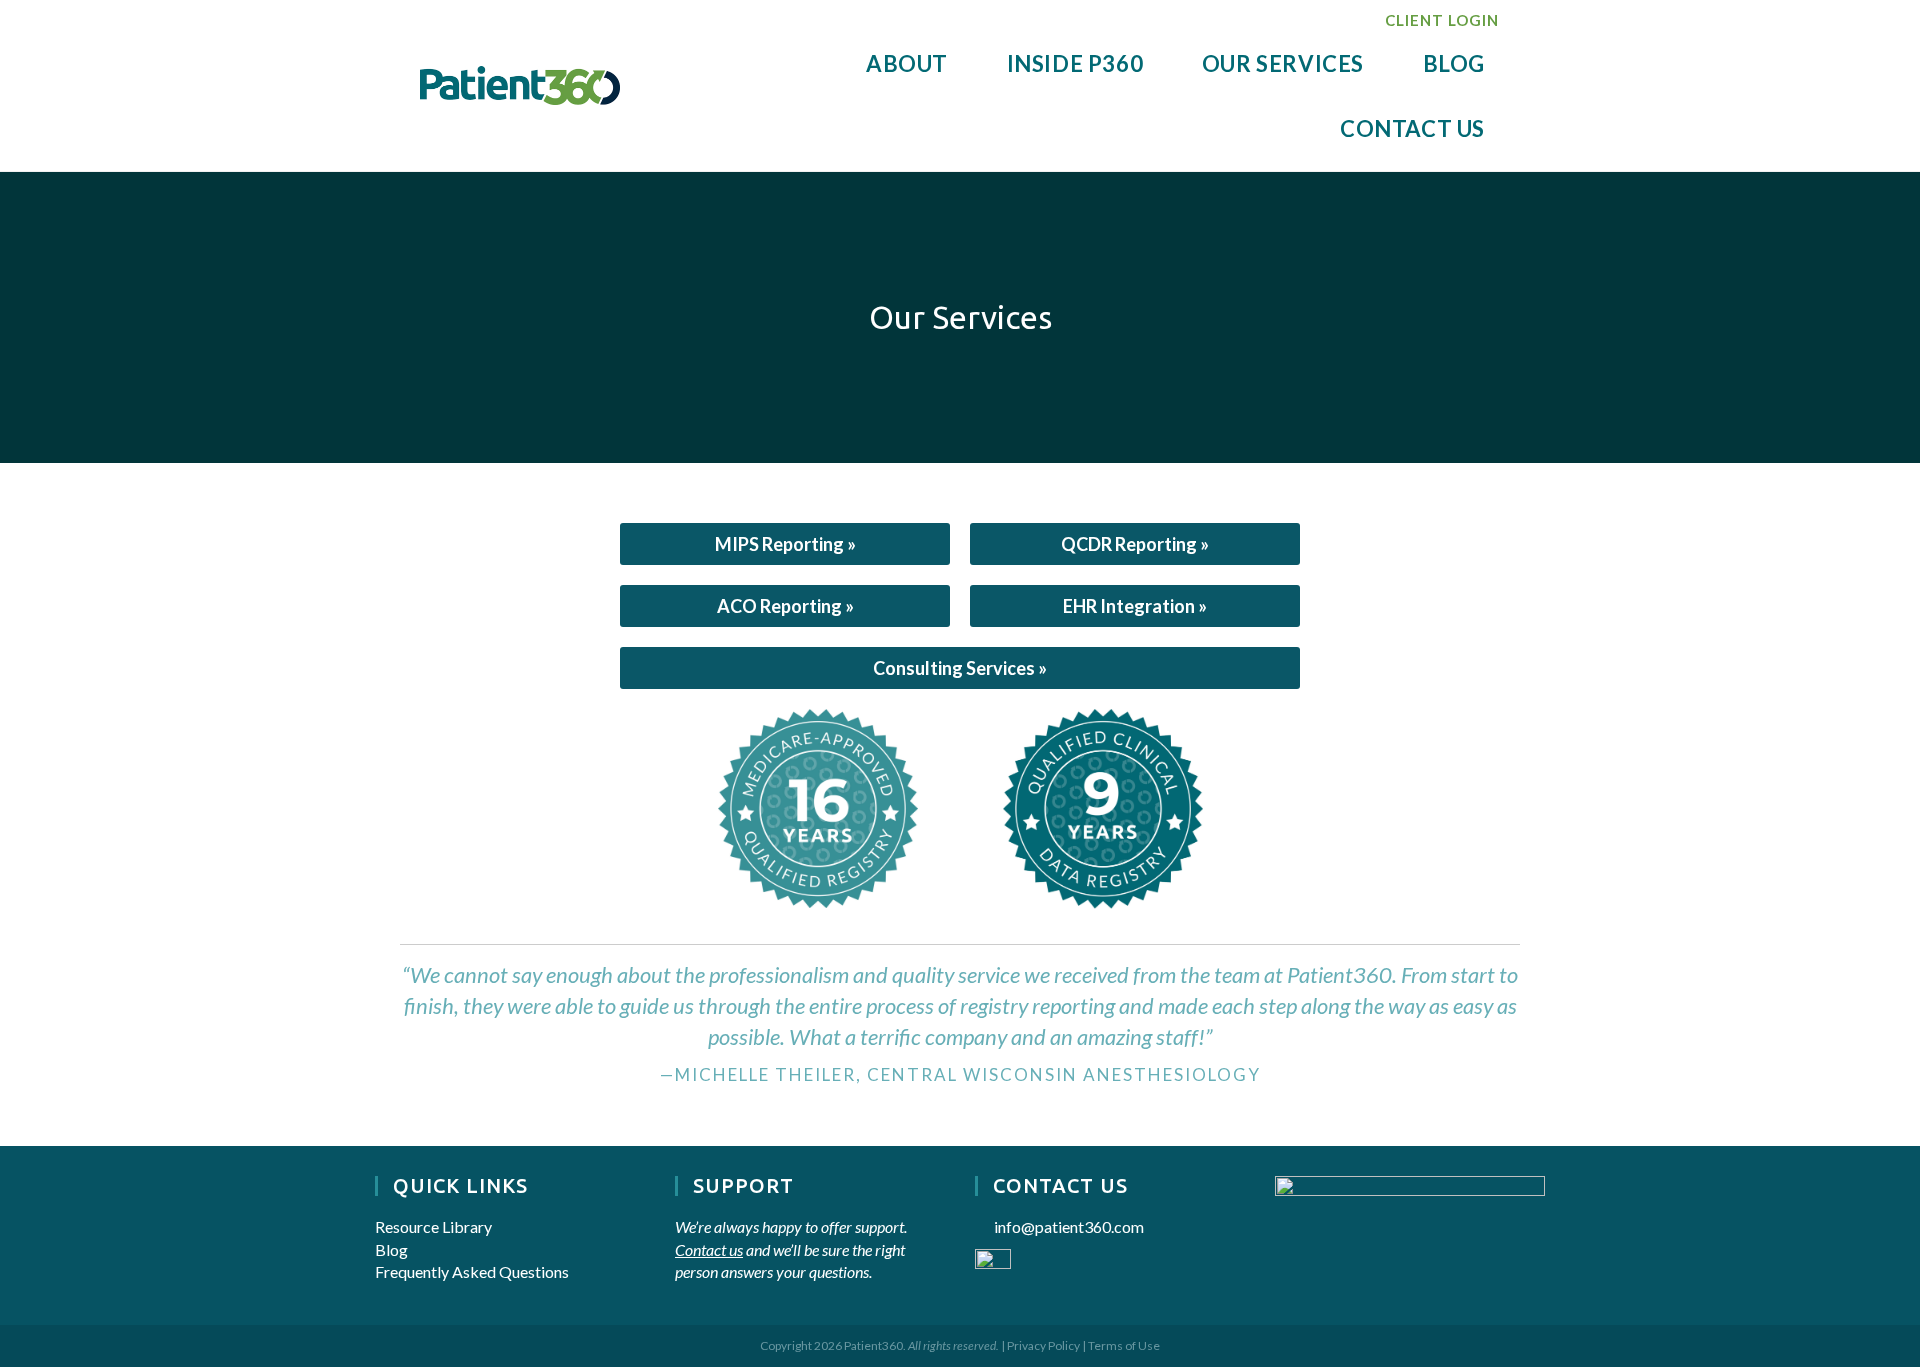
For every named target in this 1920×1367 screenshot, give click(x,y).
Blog (391, 1249)
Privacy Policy (1043, 1345)
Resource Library (433, 1226)
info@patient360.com (1069, 1226)
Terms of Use (1124, 1345)
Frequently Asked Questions (472, 1271)
